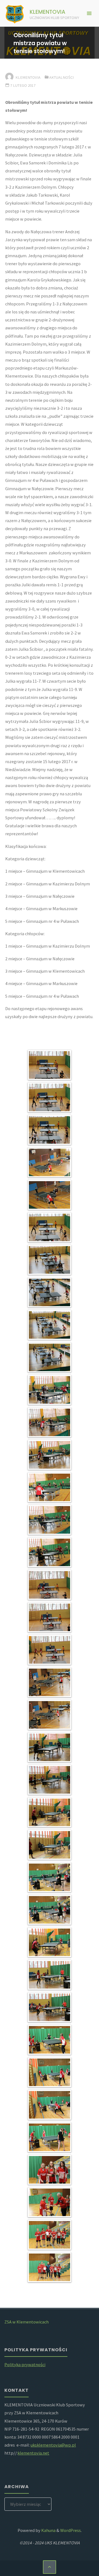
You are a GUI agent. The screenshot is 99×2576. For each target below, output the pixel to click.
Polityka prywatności (25, 2365)
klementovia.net (33, 2453)
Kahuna (48, 2530)
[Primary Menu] (89, 13)
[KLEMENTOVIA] (15, 13)
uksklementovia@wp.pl (53, 2445)
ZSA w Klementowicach (27, 2322)
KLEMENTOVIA (48, 12)
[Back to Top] (50, 2567)
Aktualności (61, 77)
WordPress (71, 2530)
